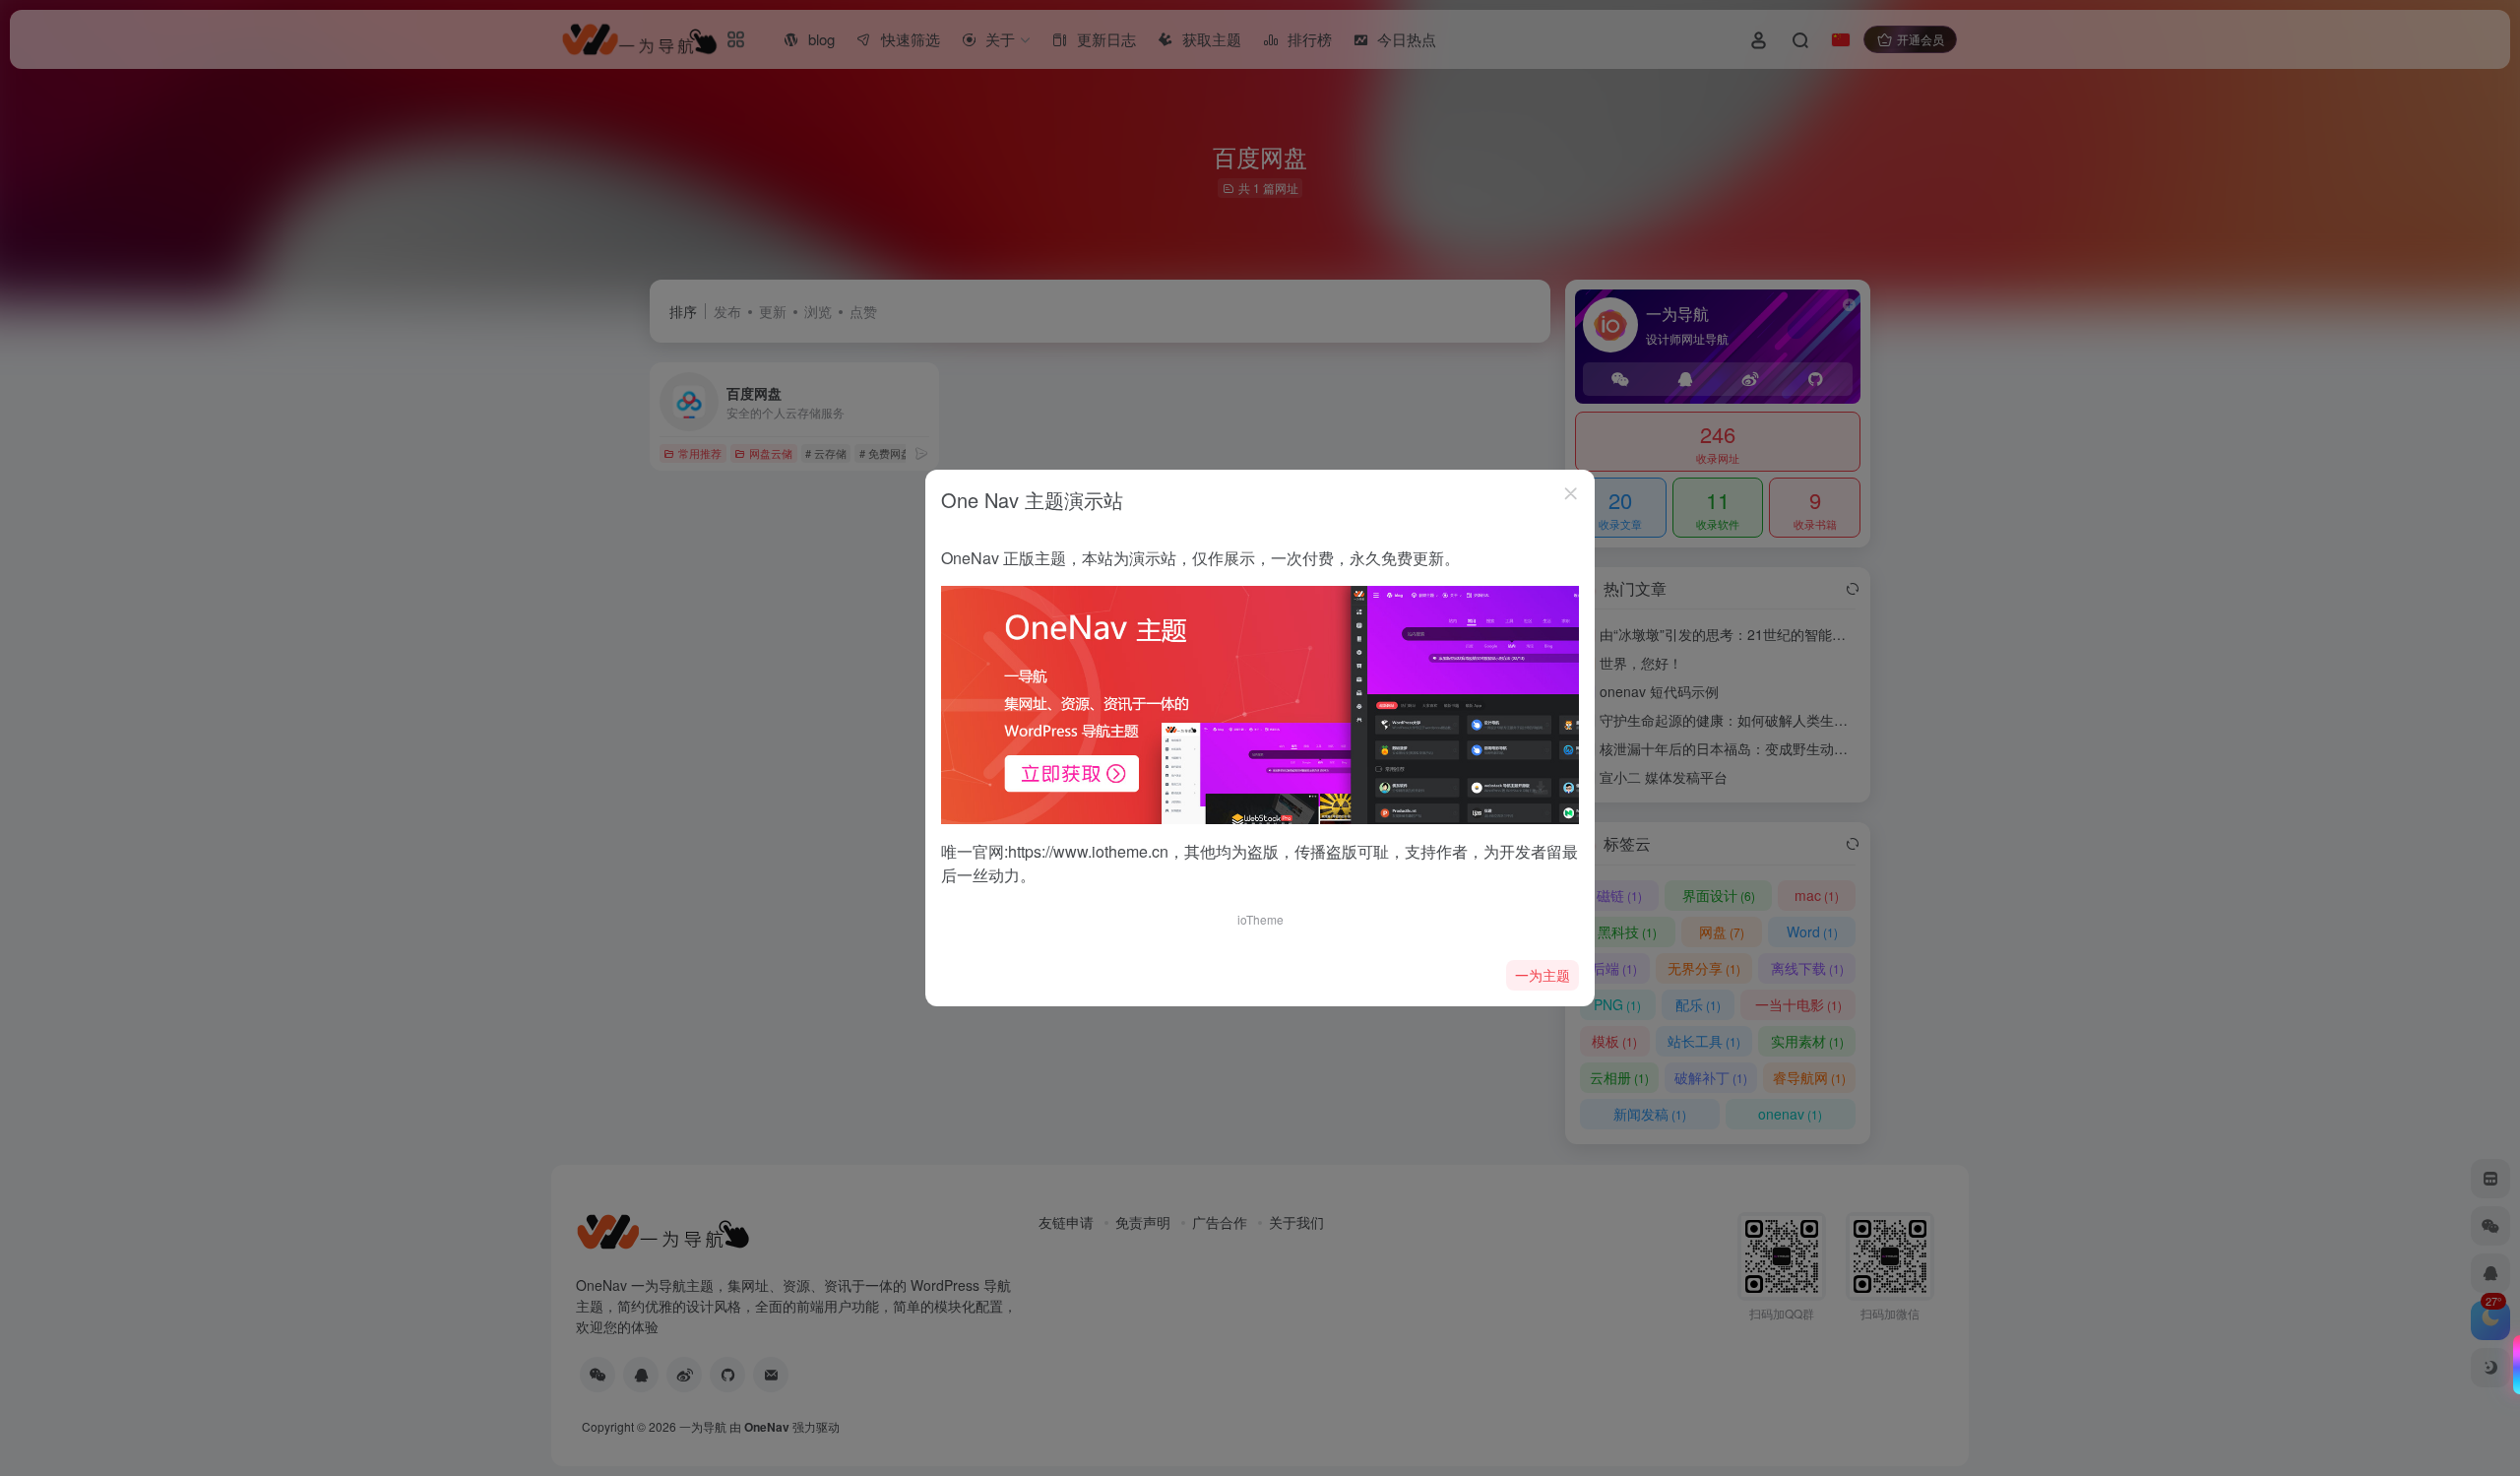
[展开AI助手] (2512, 1365)
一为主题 (1543, 975)
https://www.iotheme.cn (1088, 851)
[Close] (1571, 493)
